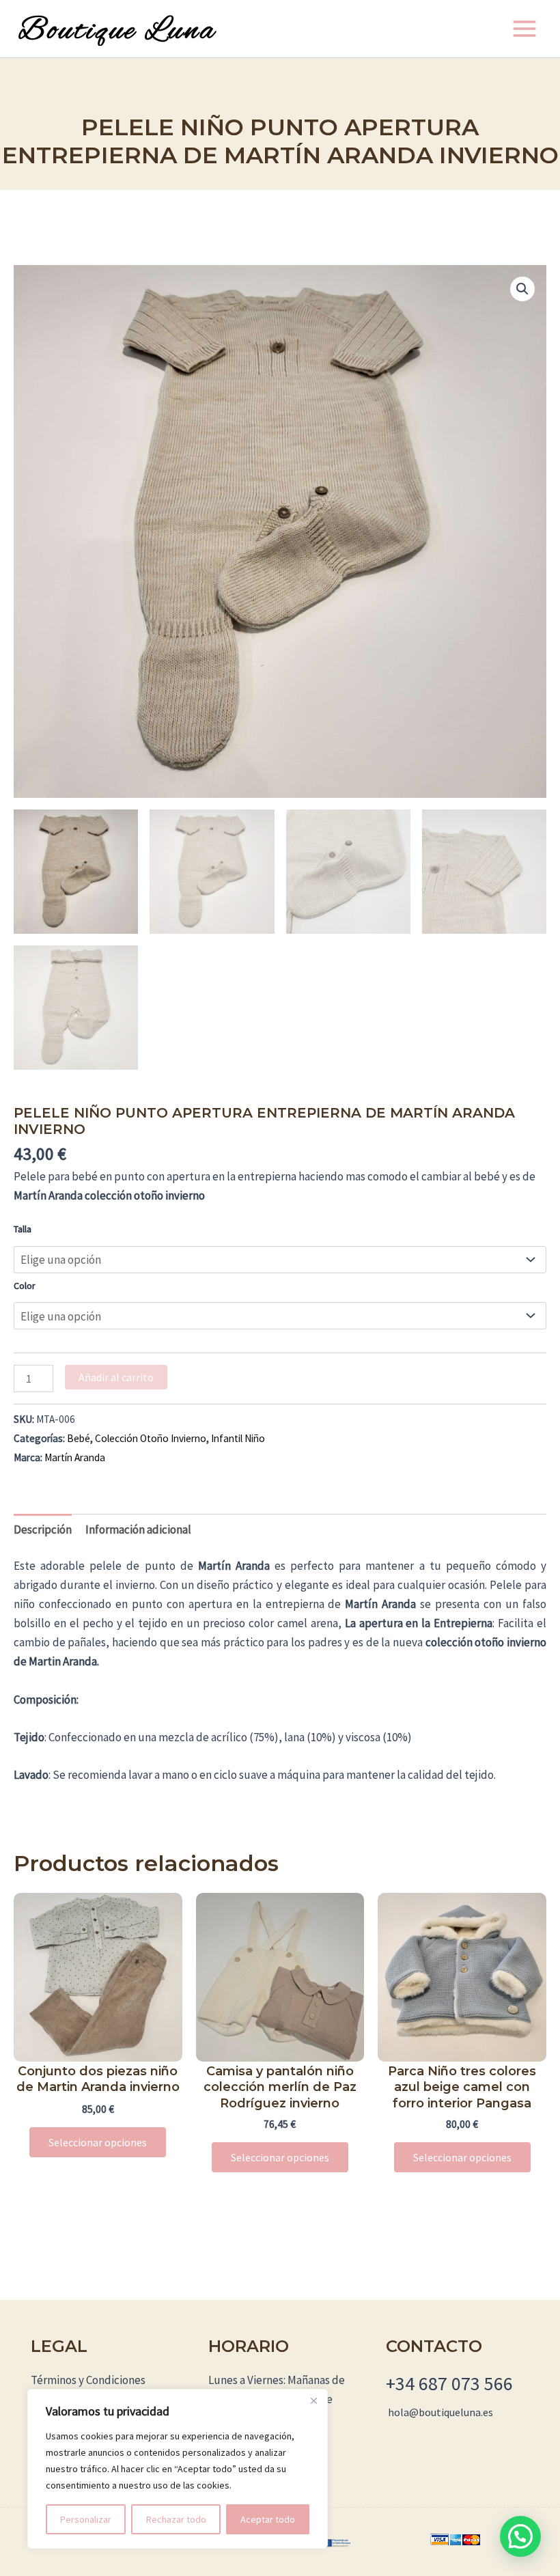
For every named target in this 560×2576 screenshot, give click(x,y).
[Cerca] (313, 2400)
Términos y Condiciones (88, 2380)
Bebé (79, 1438)
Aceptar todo (268, 2519)
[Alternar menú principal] (524, 29)
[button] (522, 289)
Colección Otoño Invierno (151, 1438)
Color (25, 1286)
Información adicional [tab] (138, 1529)
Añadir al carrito (116, 1377)
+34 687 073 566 (449, 2383)
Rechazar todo (176, 2519)
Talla (23, 1229)
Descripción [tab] (43, 1529)
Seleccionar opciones (98, 2142)
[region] (178, 2469)
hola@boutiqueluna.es (440, 2412)
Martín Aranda (75, 1457)
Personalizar (86, 2519)
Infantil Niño (238, 1438)
